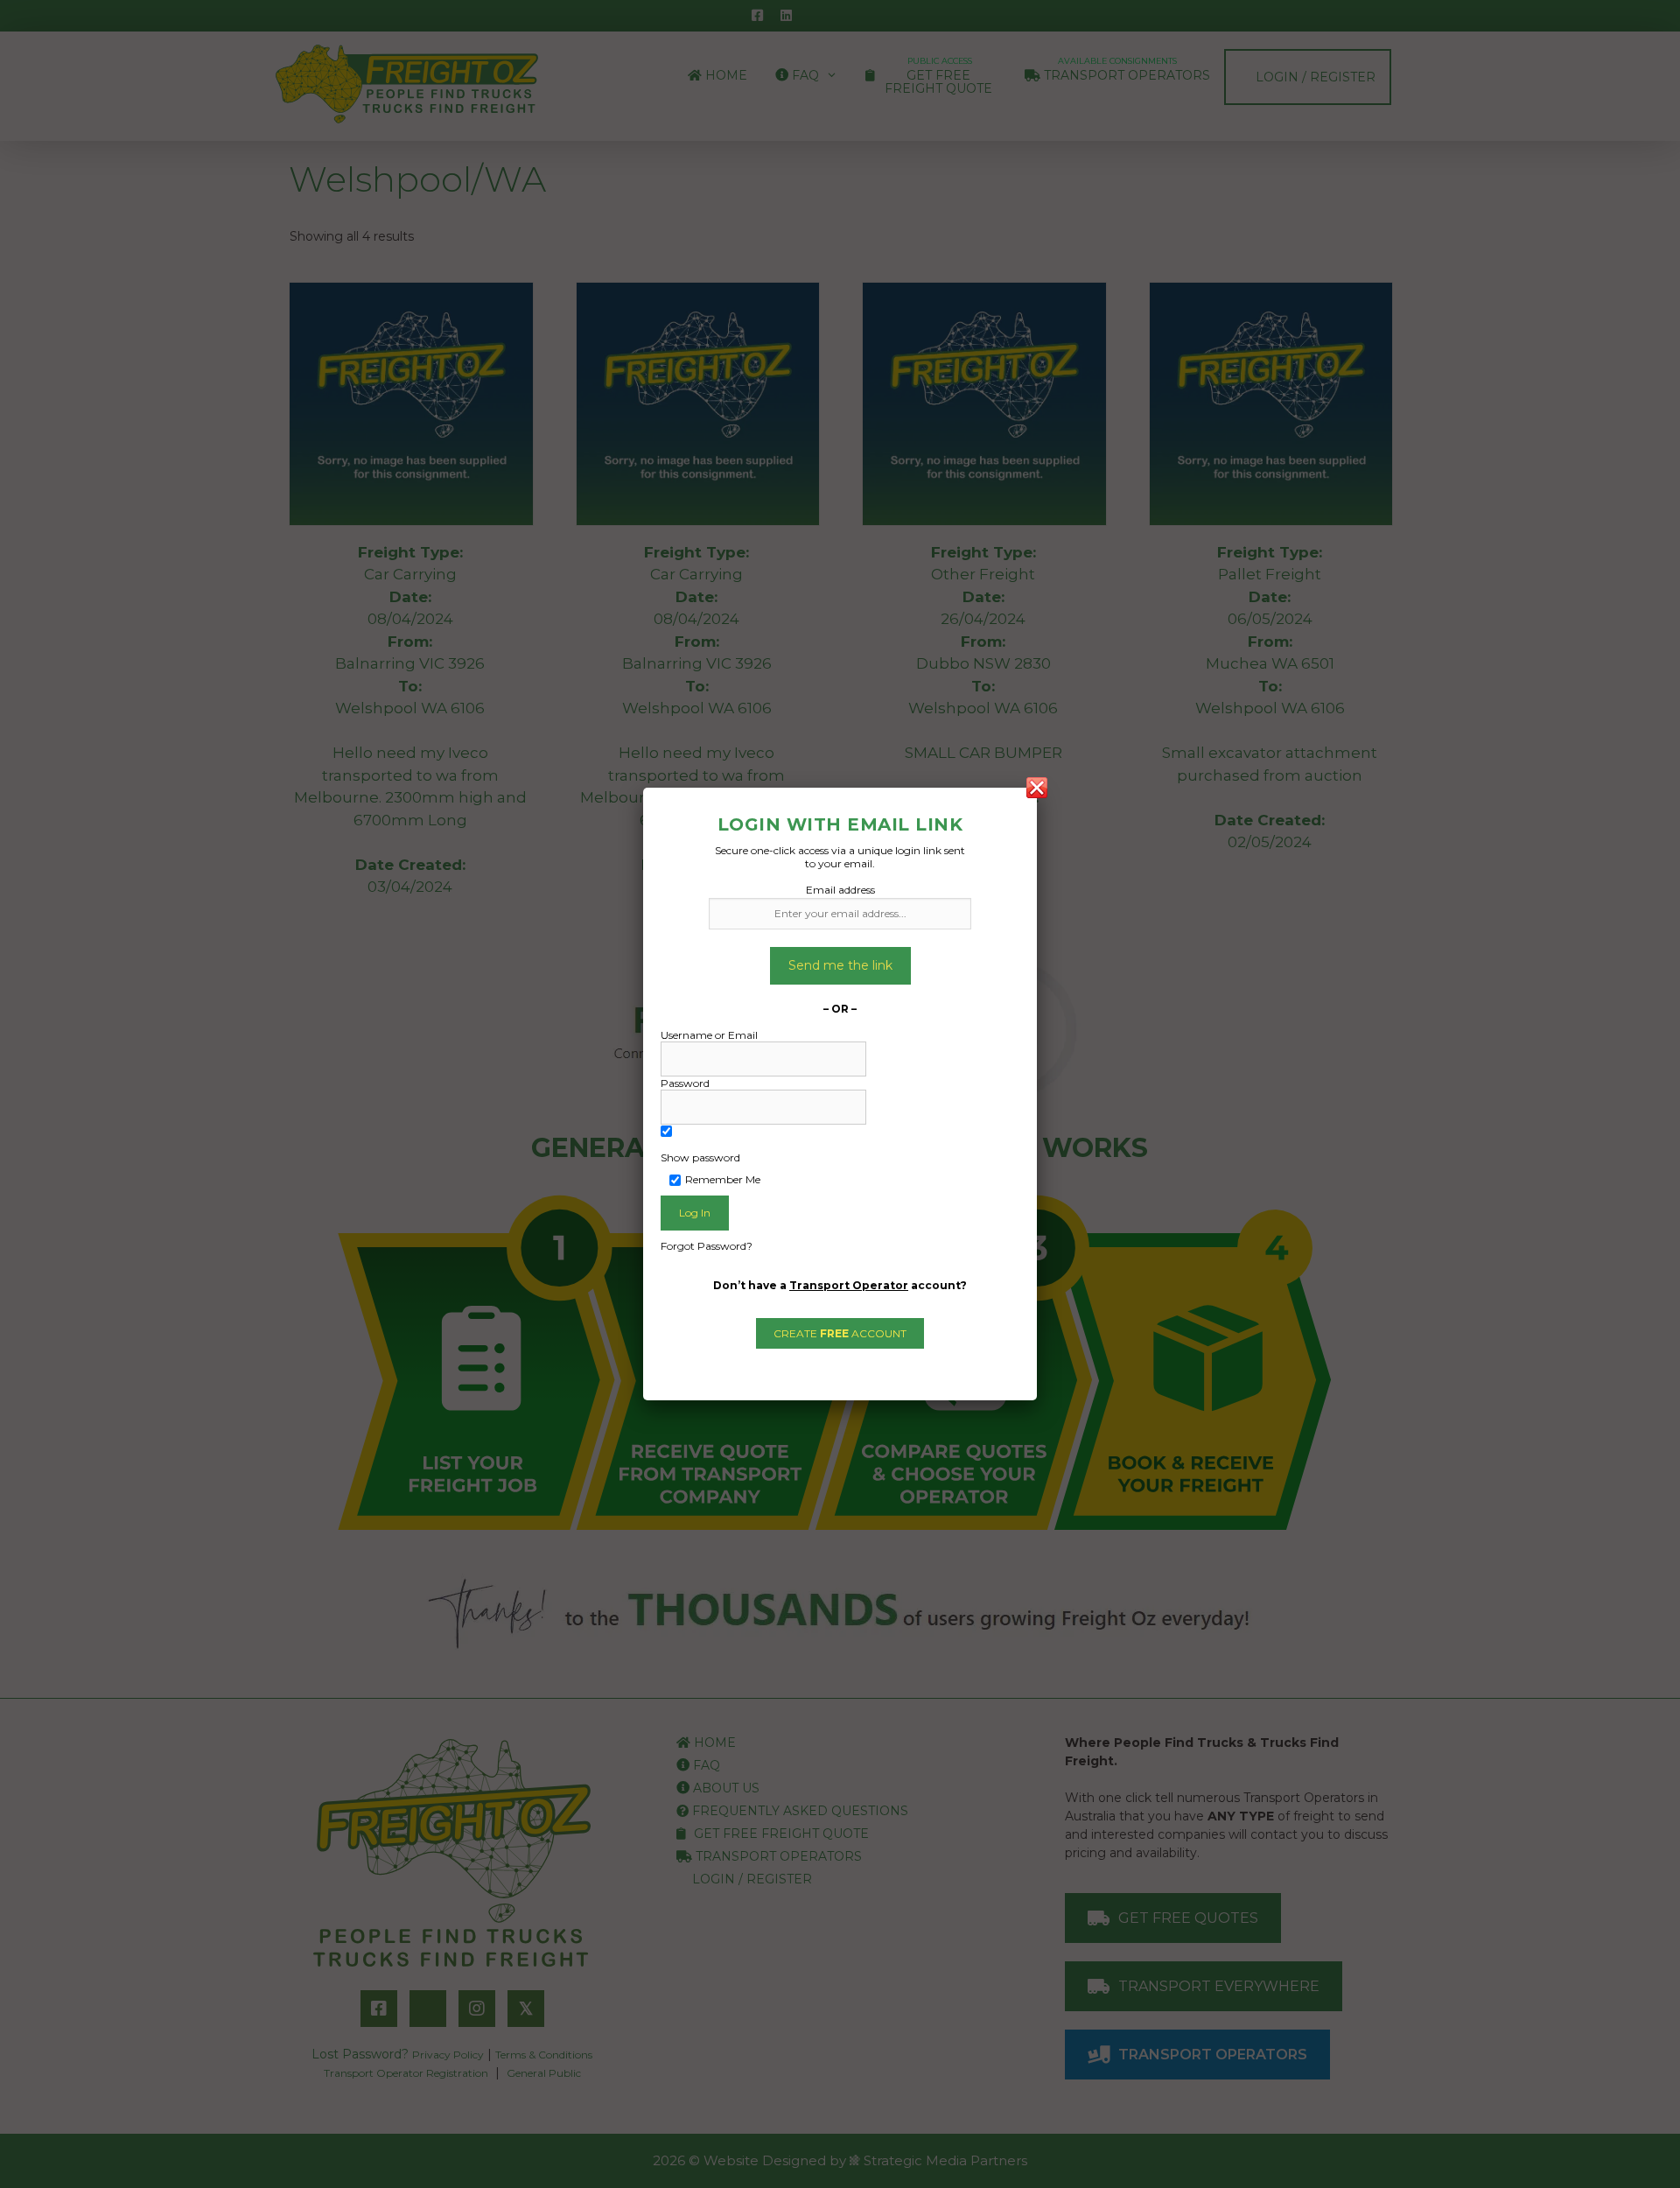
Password (685, 1083)
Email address (840, 890)
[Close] (1037, 788)
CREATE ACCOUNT (840, 1333)
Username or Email (709, 1035)
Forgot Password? (707, 1246)
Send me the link (840, 965)
